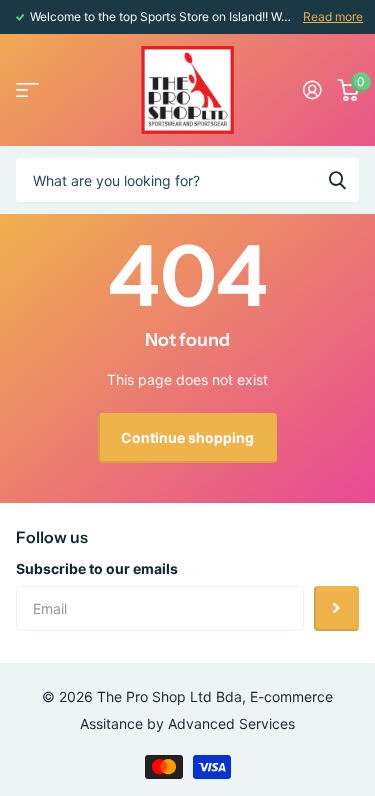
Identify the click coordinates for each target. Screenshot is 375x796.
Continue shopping (187, 437)
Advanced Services (231, 723)
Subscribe (336, 608)
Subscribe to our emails (97, 568)
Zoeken (337, 180)
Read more (333, 16)
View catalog (27, 90)
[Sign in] (312, 90)
